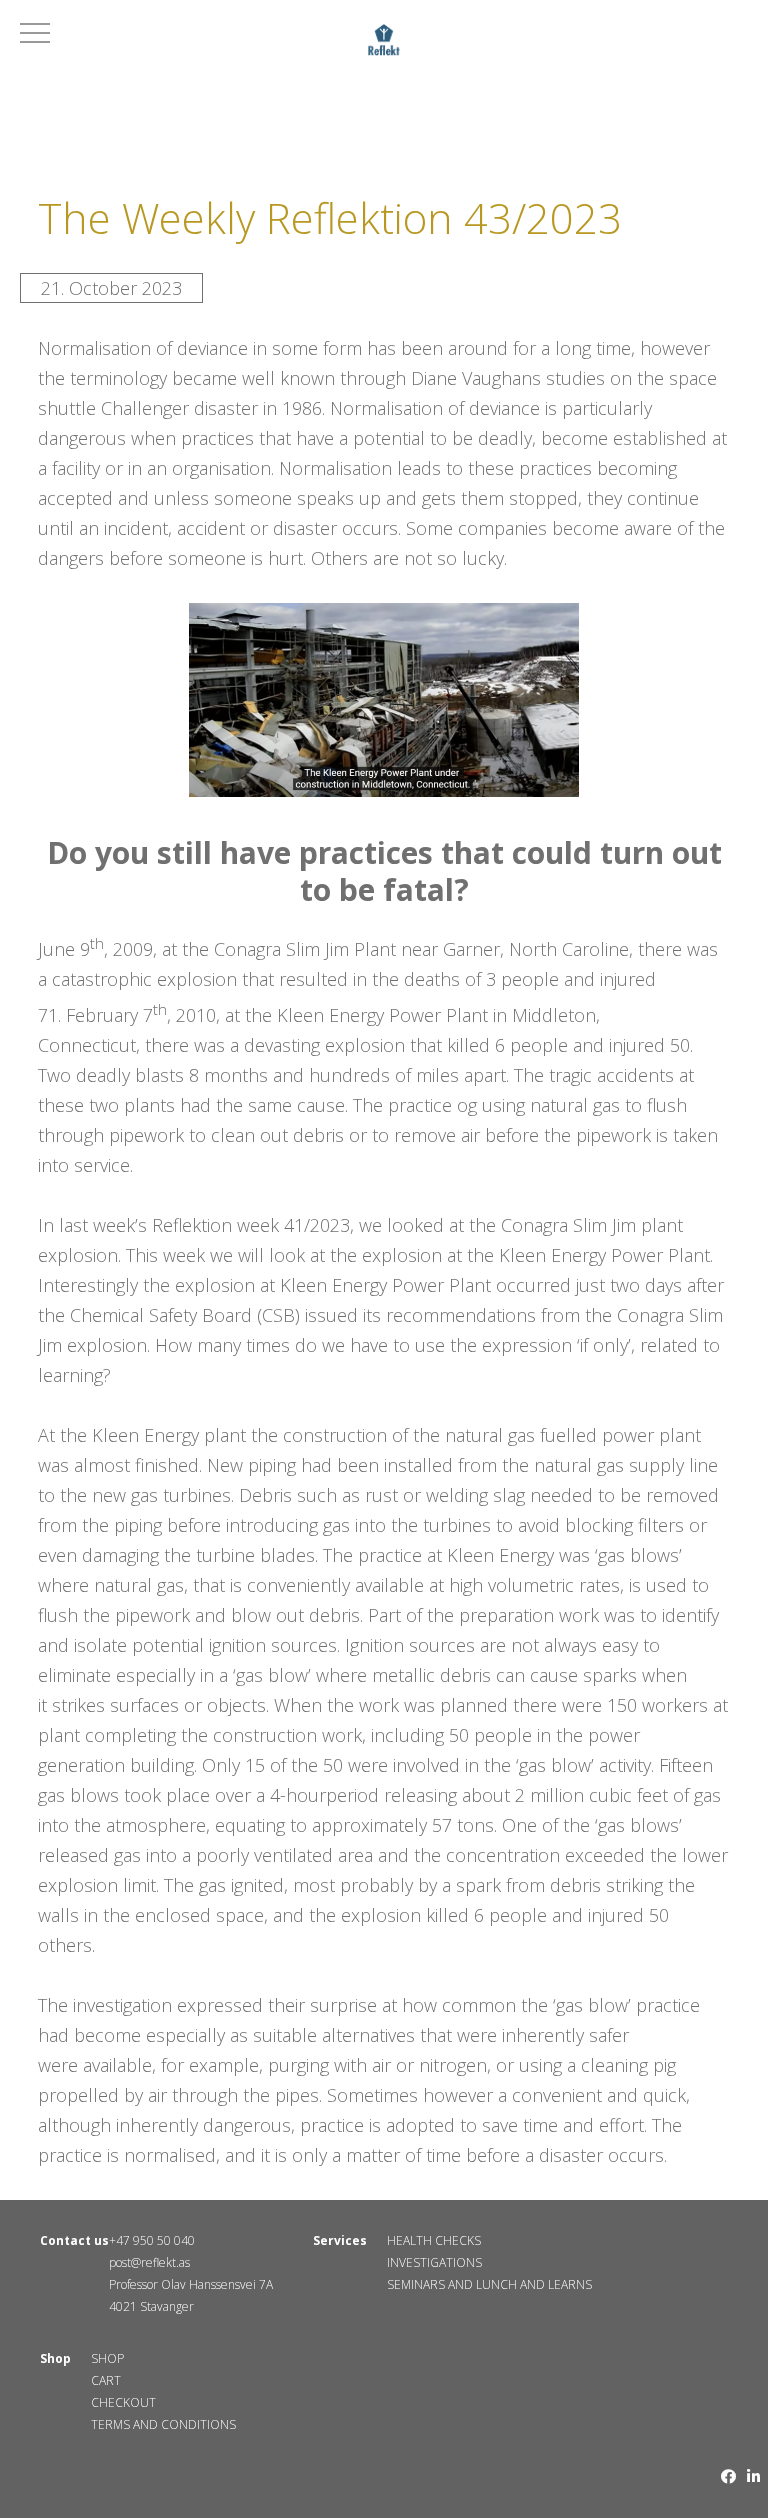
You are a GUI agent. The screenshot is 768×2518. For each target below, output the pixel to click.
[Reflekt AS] (383, 43)
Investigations (434, 2262)
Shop (107, 2358)
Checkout (123, 2402)
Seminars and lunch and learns (489, 2284)
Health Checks (434, 2240)
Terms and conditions (163, 2424)
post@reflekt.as (149, 2262)
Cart (106, 2380)
